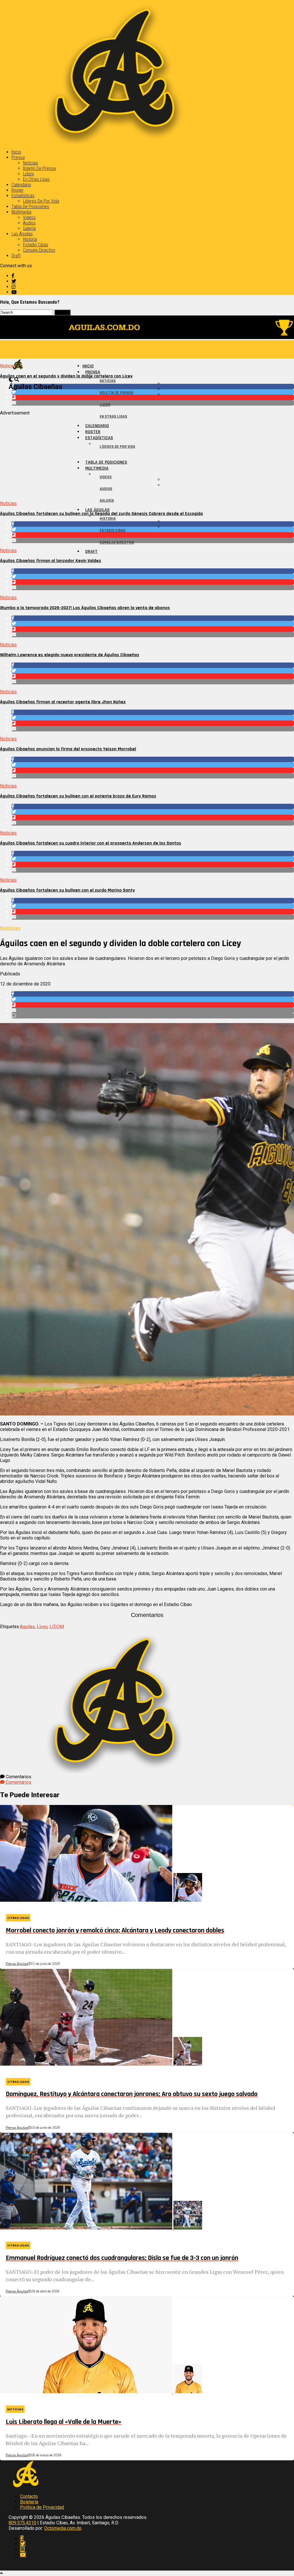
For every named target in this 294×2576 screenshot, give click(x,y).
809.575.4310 (22, 2523)
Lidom (28, 174)
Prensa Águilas (17, 1964)
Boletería (29, 2502)
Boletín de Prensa (39, 168)
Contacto (29, 2496)
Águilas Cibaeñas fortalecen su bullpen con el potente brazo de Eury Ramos (78, 796)
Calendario (21, 185)
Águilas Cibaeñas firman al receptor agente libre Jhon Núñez (63, 702)
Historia (30, 239)
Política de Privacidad (42, 2507)
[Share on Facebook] (153, 571)
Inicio (16, 152)
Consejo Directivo (39, 250)
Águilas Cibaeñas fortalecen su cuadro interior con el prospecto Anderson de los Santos (91, 843)
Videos (29, 217)
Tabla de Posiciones (30, 207)
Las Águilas (22, 234)
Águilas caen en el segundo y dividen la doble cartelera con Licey (66, 376)
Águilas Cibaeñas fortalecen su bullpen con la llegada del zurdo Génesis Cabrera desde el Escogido (101, 514)
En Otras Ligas (36, 179)
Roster (18, 190)
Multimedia (21, 212)
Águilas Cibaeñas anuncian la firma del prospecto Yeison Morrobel (68, 749)
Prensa (18, 157)
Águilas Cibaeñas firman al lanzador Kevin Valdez (51, 561)
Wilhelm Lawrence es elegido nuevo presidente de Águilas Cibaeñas (70, 655)
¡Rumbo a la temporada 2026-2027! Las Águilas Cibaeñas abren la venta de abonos (85, 608)
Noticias (30, 163)
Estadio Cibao (36, 245)
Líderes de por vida (41, 201)
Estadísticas (23, 196)
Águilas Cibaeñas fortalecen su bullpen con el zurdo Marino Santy (67, 890)
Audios (29, 223)
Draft (16, 256)
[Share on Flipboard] (153, 582)
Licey (42, 1627)
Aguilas (27, 1627)
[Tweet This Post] (153, 577)
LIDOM (57, 1627)
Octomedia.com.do (63, 2528)
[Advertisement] (147, 456)
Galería (29, 228)
